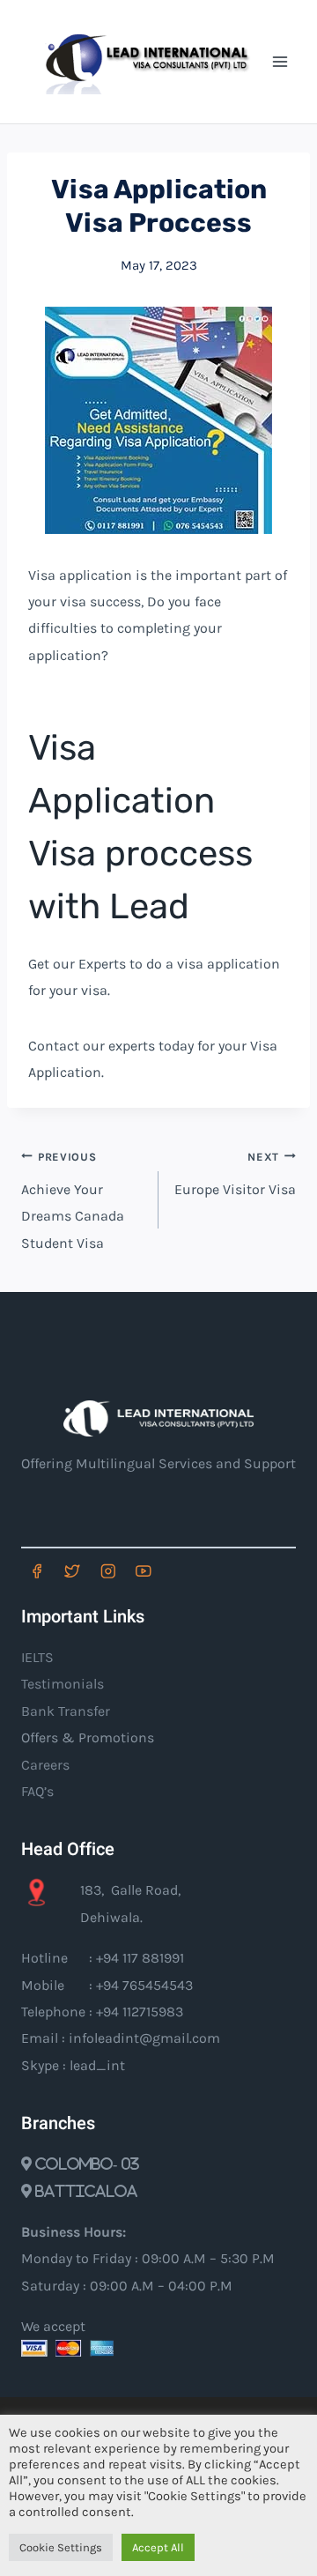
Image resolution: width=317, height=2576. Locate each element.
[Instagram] (108, 1571)
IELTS (37, 1657)
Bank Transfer (66, 1711)
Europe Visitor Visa (235, 1174)
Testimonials (63, 1684)
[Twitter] (72, 1571)
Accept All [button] (158, 2547)
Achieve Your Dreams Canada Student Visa (73, 1201)
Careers (45, 1765)
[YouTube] (143, 1571)
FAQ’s (37, 1791)
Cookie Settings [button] (61, 2547)
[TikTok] (179, 1571)
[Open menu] (280, 61)
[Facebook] (37, 1571)
